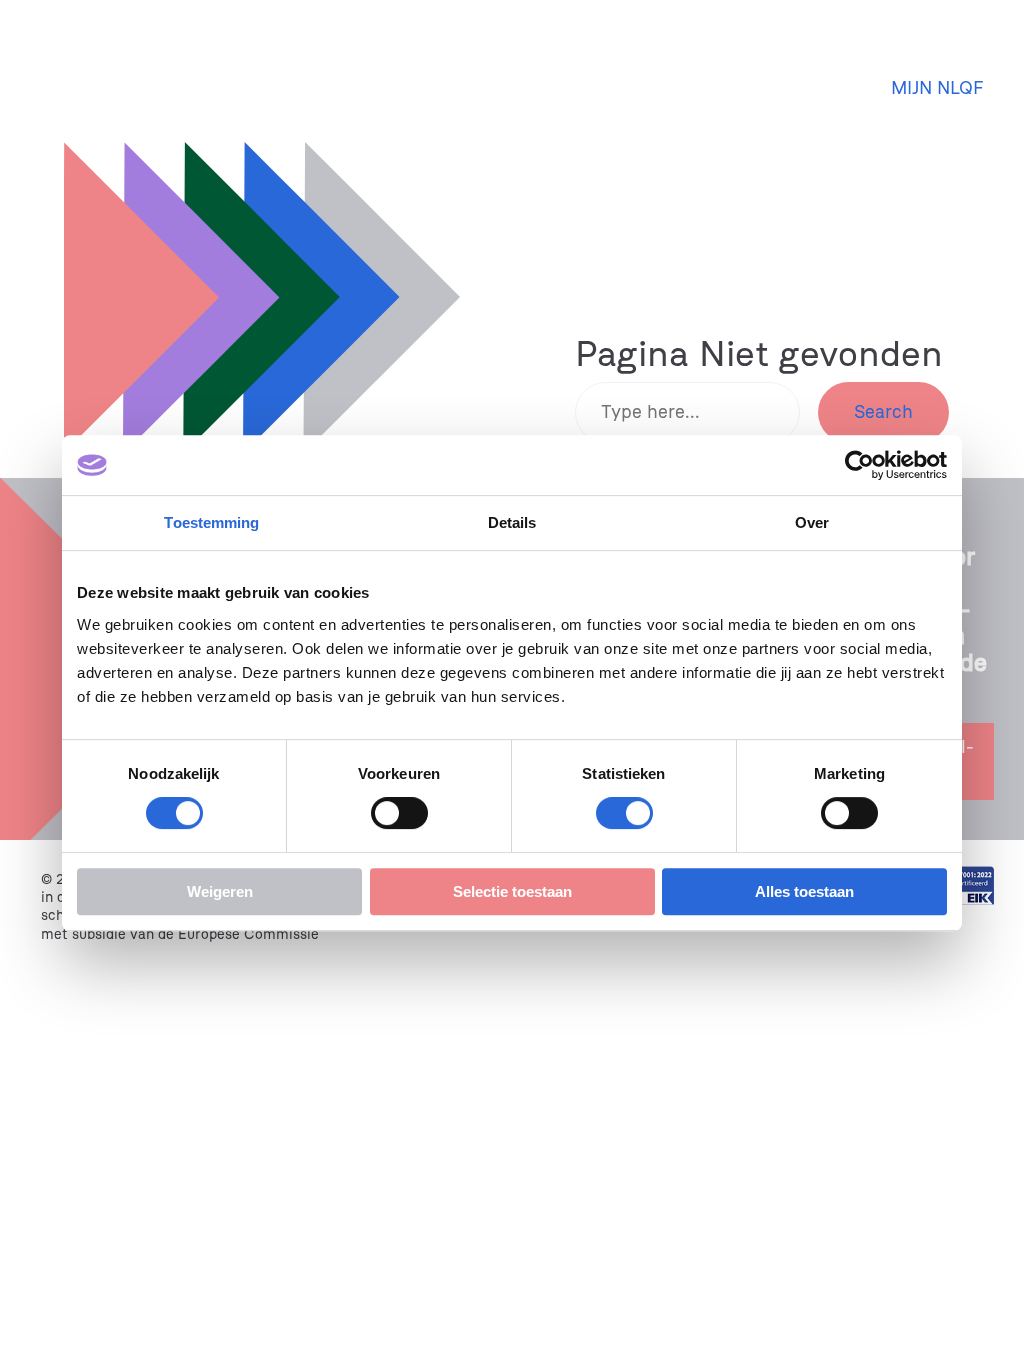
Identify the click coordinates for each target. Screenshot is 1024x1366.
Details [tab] (512, 522)
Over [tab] (812, 522)
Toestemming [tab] (211, 522)
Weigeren (220, 891)
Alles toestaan (804, 891)
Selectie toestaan (512, 891)
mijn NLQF (937, 88)
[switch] (399, 813)
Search (883, 412)
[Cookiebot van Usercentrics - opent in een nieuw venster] (859, 465)
